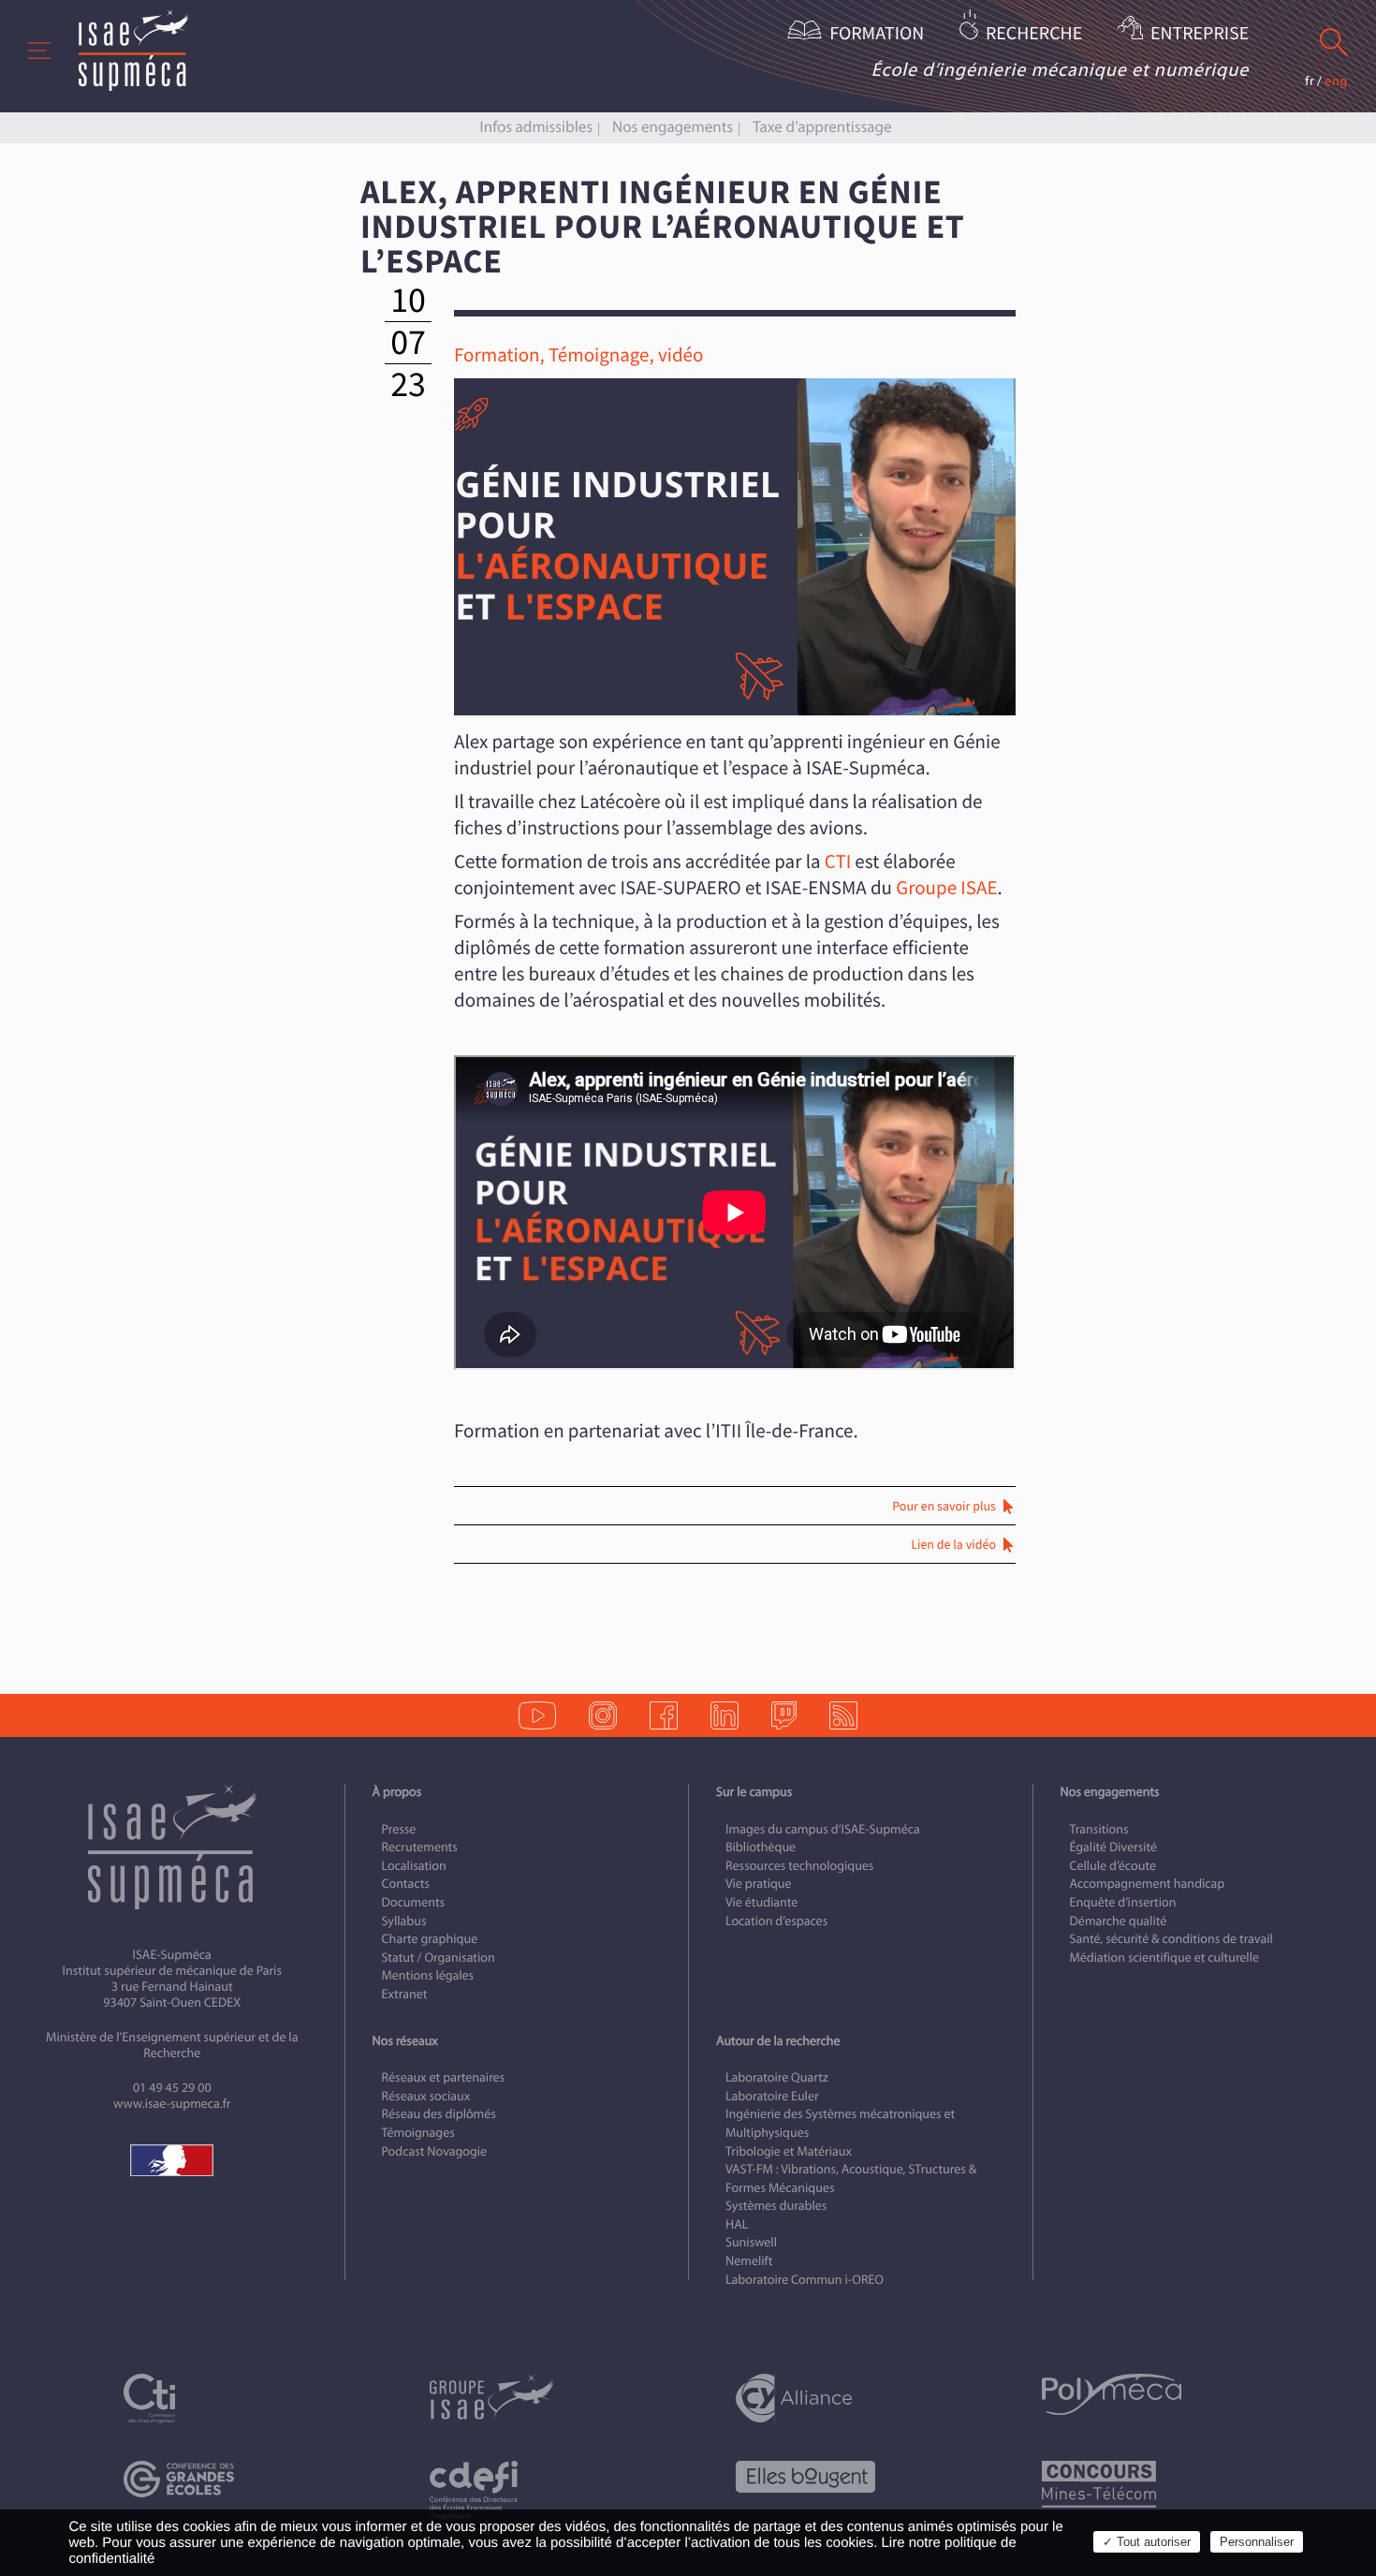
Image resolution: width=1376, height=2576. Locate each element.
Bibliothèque (761, 1847)
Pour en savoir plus (944, 1507)
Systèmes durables (776, 2206)
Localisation (414, 1866)
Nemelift (749, 2261)
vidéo (681, 355)
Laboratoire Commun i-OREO (805, 2280)
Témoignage (599, 355)
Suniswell (751, 2242)
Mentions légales (428, 1975)
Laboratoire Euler (772, 2096)
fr (1310, 81)
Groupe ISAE (946, 888)
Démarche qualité (1119, 1921)
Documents (414, 1902)
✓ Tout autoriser (1147, 2542)
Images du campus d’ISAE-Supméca (823, 1829)
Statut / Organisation (439, 1958)
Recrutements (420, 1847)
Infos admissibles (536, 127)
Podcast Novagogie (435, 2151)
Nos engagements (673, 127)
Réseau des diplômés (439, 2114)
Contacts (406, 1884)
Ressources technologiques (799, 1866)
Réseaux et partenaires (444, 2077)
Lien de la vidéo (953, 1545)
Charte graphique (430, 1939)
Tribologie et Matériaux (789, 2151)
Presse (399, 1829)
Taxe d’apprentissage (822, 127)
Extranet (405, 1994)
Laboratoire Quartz (777, 2077)
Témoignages (418, 2133)
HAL (737, 2224)
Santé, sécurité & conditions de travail (1171, 1939)
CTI (838, 862)
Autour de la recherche (778, 2041)
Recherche (1034, 34)
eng (1336, 81)
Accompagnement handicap (1148, 1884)
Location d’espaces (776, 1921)
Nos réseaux (405, 2041)
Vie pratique (759, 1884)
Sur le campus (754, 1792)
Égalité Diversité (1114, 1847)
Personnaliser (1257, 2542)
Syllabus (404, 1921)
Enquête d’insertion (1123, 1902)
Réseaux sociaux (426, 2096)
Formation (877, 34)
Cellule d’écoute (1113, 1866)
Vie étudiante (761, 1902)
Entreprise (1200, 34)
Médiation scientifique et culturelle (1164, 1958)
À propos (397, 1792)
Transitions (1099, 1829)
